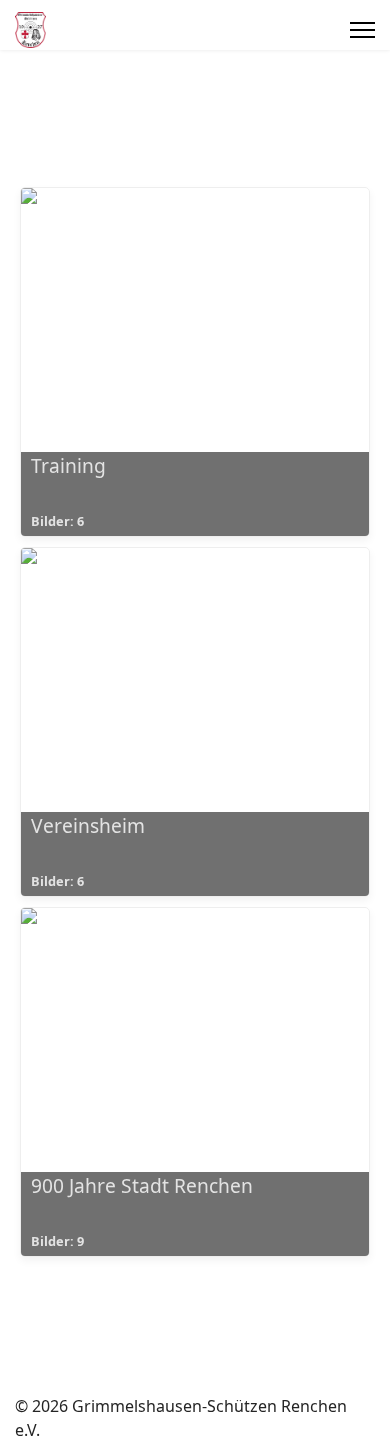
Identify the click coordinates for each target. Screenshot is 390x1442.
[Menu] (362, 30)
